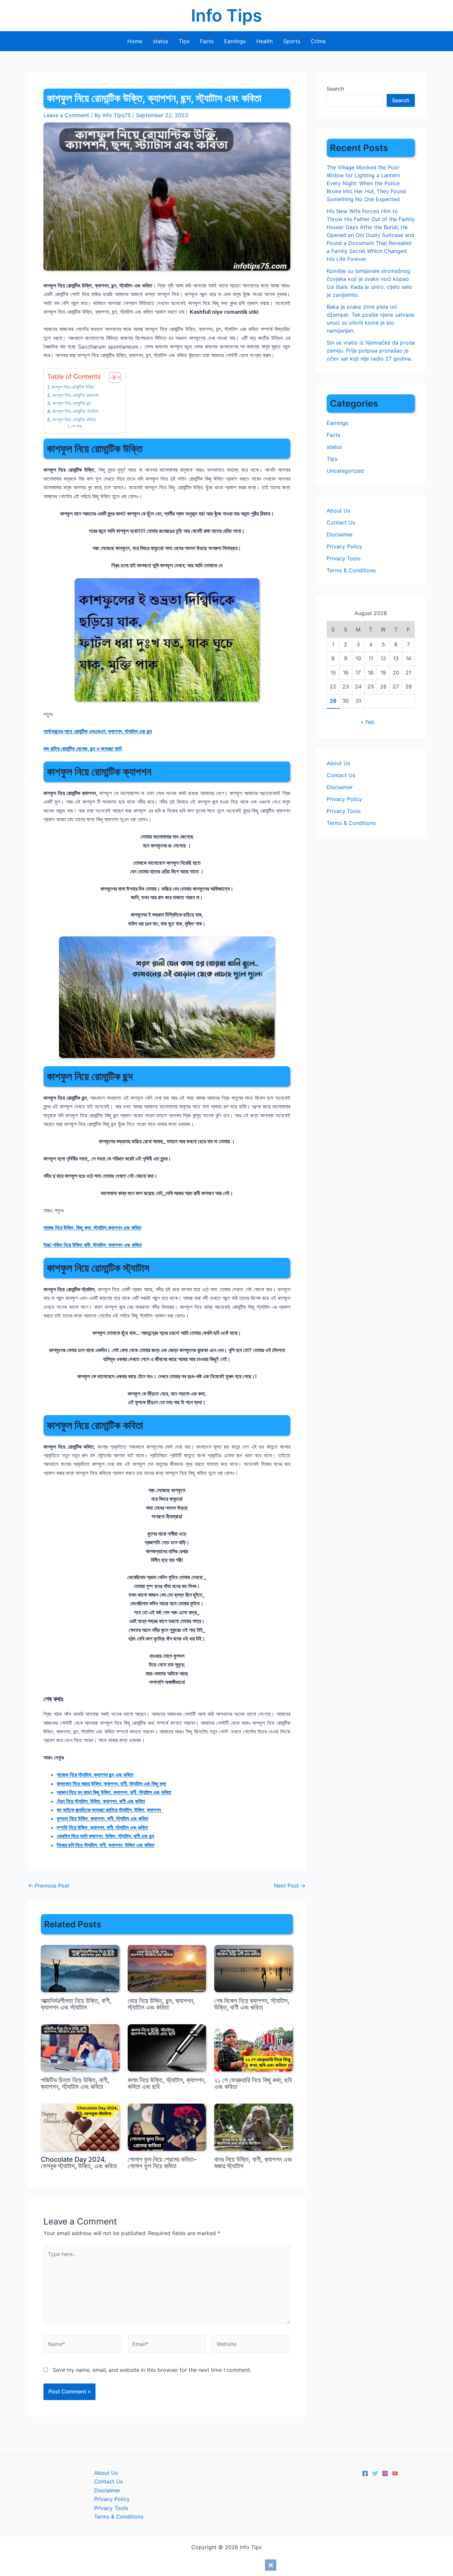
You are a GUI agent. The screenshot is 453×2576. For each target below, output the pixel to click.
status (161, 41)
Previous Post (49, 1886)
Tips (184, 41)
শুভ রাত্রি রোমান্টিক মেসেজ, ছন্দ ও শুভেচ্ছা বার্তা (83, 749)
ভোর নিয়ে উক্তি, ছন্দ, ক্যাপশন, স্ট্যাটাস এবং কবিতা (161, 2004)
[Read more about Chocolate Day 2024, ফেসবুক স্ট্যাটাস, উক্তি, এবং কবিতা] (80, 2127)
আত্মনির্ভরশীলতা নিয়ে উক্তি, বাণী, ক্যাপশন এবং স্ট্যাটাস (76, 2004)
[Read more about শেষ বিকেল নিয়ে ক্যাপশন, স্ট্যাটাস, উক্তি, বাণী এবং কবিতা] (254, 1968)
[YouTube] (395, 2473)
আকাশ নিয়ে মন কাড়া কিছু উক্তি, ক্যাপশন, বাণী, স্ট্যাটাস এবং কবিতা (114, 1792)
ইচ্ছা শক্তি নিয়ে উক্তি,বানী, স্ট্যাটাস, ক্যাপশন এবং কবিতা (93, 1245)
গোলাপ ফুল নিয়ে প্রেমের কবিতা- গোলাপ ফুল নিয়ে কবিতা (162, 2163)
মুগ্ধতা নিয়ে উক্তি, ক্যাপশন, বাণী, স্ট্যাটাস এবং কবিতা (102, 1818)
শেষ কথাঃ (76, 426)
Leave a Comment (66, 115)
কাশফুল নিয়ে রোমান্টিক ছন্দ (72, 403)
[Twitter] (375, 2473)
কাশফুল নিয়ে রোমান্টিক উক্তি (73, 387)
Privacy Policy (344, 546)
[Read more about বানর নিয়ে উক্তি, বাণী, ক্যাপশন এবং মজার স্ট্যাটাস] (254, 2127)
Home (135, 41)
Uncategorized (345, 471)
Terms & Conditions (351, 570)
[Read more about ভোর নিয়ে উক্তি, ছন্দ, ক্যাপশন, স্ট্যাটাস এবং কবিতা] (167, 1968)
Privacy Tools (344, 558)
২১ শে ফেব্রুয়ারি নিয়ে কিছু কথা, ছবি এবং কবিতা (253, 2083)
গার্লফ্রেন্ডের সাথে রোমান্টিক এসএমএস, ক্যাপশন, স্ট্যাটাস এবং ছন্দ (98, 731)
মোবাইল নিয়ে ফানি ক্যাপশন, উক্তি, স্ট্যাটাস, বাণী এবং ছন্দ (105, 1836)
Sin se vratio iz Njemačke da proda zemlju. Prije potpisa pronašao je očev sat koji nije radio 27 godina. (371, 351)
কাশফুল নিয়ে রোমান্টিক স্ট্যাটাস (75, 411)
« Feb (368, 722)
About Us (338, 511)
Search (335, 89)
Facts (207, 41)
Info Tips (227, 15)
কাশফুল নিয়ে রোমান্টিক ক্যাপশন (76, 395)
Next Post (290, 1886)
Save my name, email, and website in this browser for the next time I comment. (152, 2370)
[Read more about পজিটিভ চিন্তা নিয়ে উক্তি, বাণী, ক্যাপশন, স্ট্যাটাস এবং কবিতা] (80, 2047)
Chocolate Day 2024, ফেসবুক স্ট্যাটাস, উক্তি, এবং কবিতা (79, 2163)
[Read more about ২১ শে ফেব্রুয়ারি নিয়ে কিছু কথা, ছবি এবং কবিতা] (254, 2047)
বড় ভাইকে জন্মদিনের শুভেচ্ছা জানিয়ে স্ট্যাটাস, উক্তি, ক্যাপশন (110, 1810)
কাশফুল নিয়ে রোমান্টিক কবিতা (74, 419)
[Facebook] (365, 2473)
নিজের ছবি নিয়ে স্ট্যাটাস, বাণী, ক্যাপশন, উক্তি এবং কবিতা (105, 1845)
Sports (292, 41)
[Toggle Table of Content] (112, 377)
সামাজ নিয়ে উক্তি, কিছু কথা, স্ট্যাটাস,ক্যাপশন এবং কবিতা (92, 1228)
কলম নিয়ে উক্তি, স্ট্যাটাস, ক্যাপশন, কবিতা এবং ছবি (167, 2083)
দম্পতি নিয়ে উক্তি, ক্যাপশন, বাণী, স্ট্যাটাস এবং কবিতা (102, 1827)
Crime (318, 41)
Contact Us (341, 523)
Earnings (235, 41)
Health (264, 41)
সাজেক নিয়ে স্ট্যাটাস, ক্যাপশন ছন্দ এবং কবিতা (95, 1775)
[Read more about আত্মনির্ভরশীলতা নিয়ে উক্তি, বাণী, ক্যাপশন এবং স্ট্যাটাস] (80, 1968)
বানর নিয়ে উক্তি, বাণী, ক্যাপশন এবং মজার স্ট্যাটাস (253, 2163)
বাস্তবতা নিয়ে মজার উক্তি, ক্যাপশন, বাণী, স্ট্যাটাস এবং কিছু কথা (111, 1784)
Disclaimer (340, 534)
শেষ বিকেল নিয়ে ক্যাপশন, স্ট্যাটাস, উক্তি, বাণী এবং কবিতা (252, 2004)
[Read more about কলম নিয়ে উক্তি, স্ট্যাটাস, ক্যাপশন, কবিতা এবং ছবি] (167, 2047)
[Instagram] (385, 2473)
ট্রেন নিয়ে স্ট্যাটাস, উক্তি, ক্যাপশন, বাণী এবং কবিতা (101, 1801)
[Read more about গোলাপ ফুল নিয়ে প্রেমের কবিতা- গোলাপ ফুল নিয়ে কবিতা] (167, 2127)
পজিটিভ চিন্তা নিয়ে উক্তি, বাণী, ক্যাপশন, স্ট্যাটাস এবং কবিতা (75, 2083)
